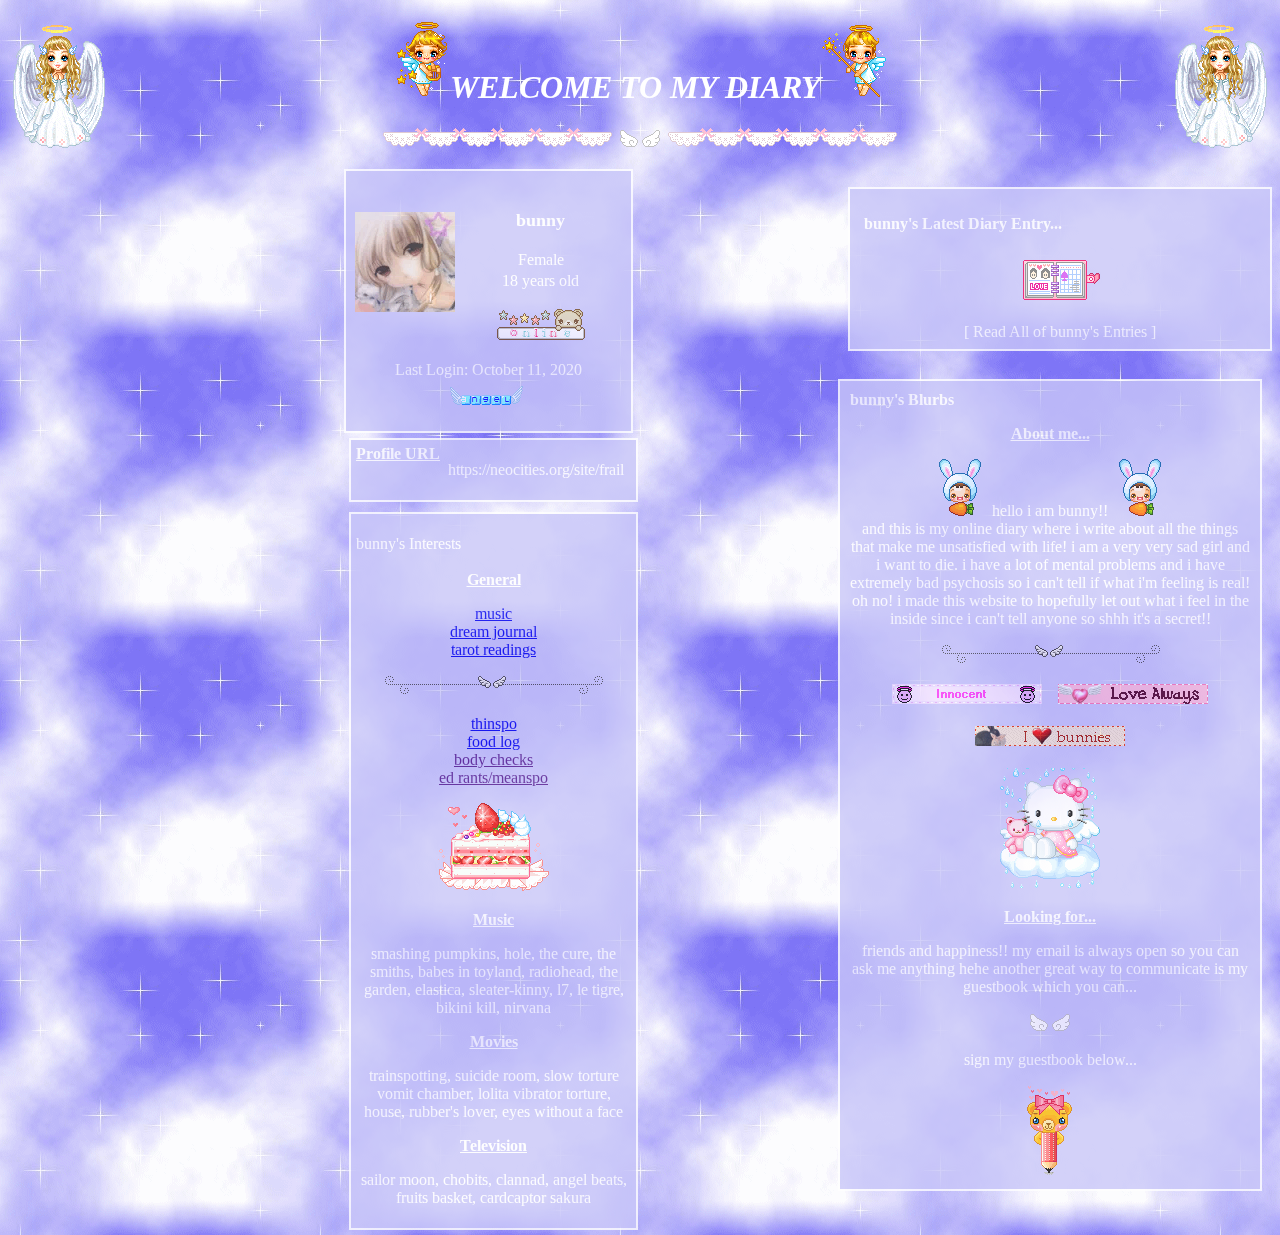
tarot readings (493, 649)
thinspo (494, 723)
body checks (493, 759)
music (493, 613)
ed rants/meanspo (493, 777)
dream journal (493, 631)
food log (493, 741)
